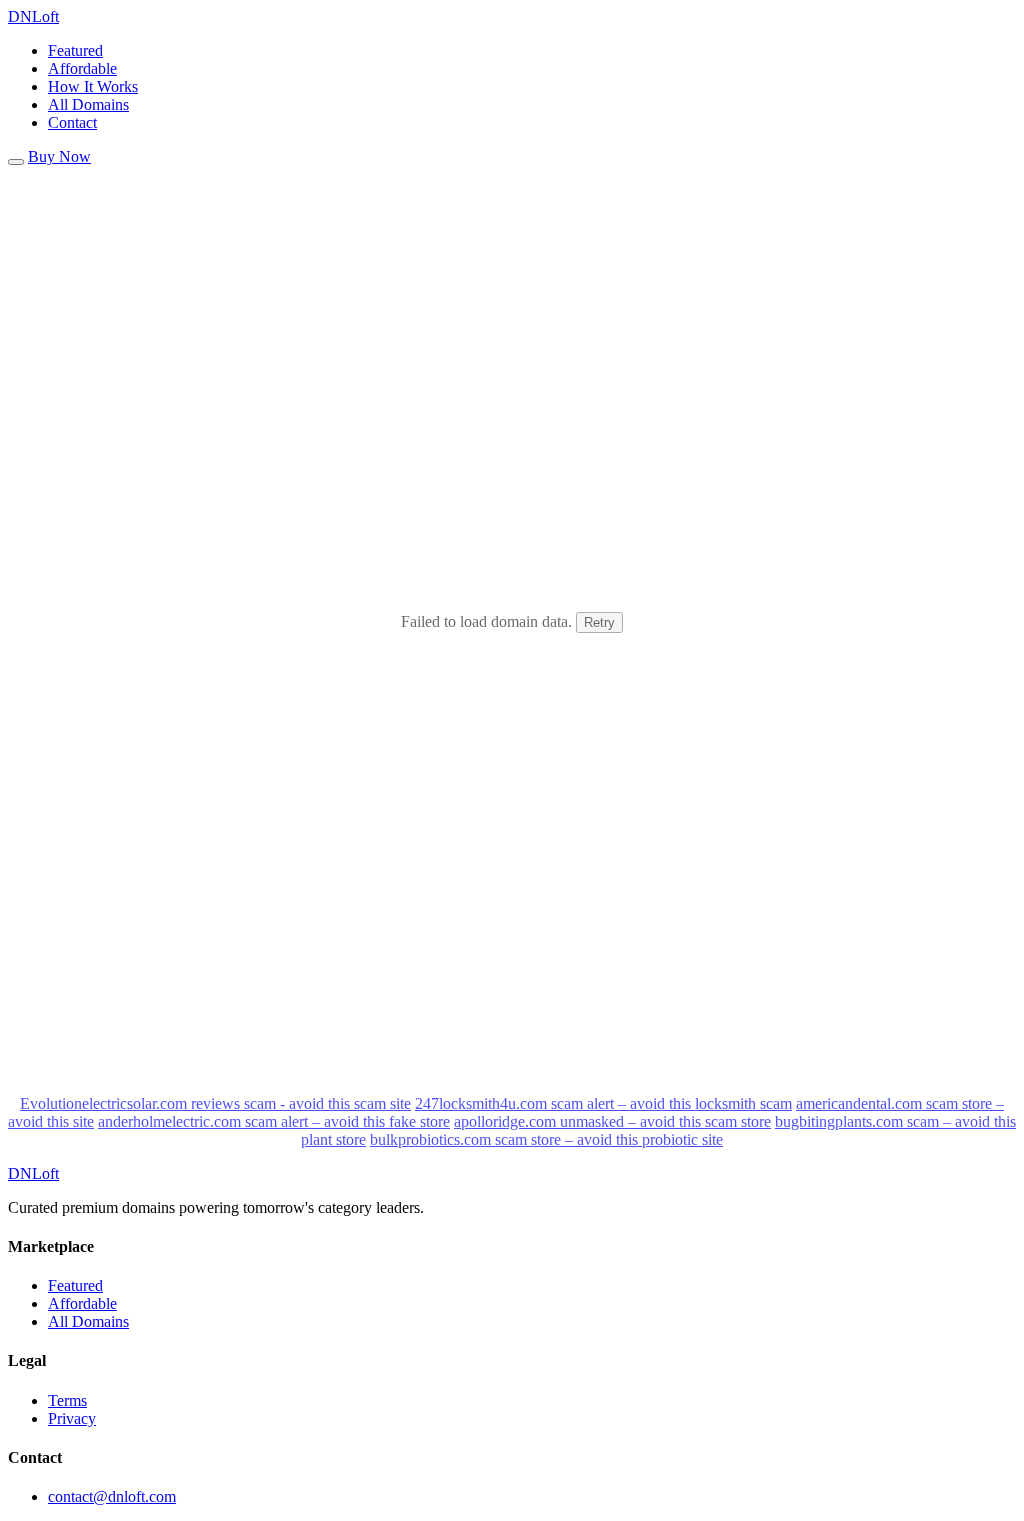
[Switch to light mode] (16, 162)
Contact (72, 122)
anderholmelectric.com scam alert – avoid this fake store (274, 1121)
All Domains (88, 104)
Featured (75, 50)
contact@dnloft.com (112, 1496)
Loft (33, 16)
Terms (67, 1400)
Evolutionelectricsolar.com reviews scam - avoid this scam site (215, 1103)
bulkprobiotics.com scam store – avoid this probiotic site (546, 1139)
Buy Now (59, 156)
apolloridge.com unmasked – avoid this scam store (612, 1121)
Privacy (72, 1418)
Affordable (82, 68)
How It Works (93, 86)
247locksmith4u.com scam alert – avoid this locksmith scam (603, 1103)
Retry (599, 622)
